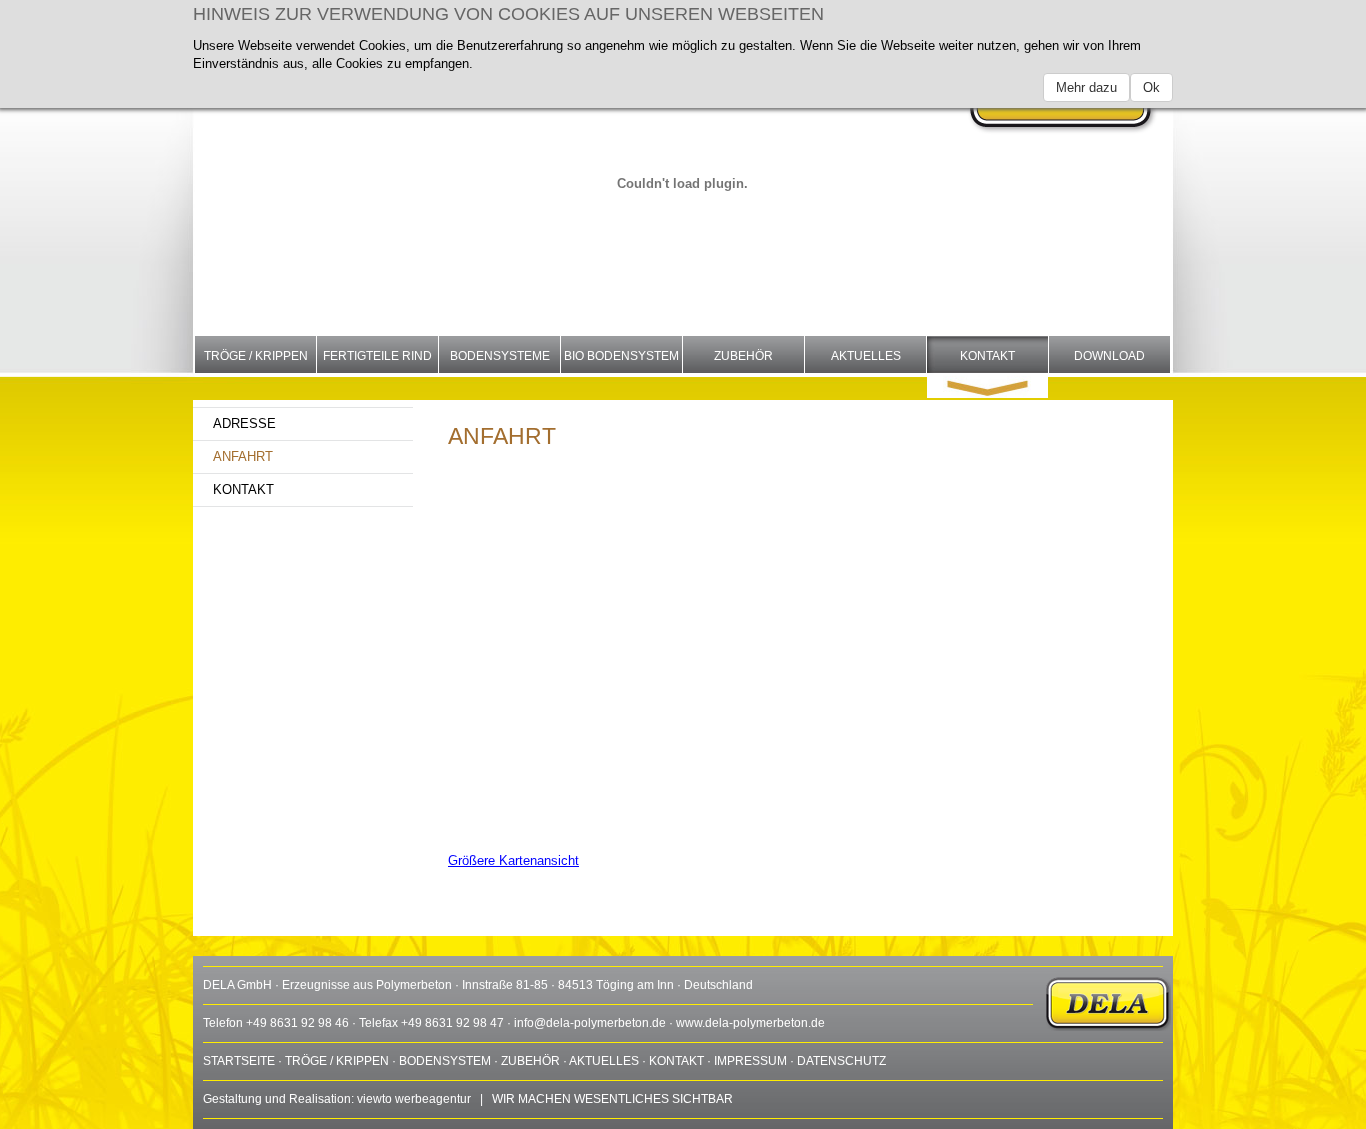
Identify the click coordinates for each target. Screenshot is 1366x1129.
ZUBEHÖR (530, 1061)
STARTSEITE (239, 1061)
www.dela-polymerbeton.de (750, 1023)
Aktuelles (866, 356)
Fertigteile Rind (377, 356)
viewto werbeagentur (414, 1099)
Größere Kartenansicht (513, 860)
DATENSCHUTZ (841, 1061)
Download (1109, 356)
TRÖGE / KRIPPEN (337, 1061)
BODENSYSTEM (445, 1061)
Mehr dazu (1086, 87)
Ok (1151, 87)
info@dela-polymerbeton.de (590, 1023)
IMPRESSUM (750, 1061)
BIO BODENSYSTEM (621, 356)
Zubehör (743, 356)
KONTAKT (676, 1061)
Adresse (244, 423)
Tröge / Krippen (256, 356)
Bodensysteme (500, 356)
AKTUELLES (604, 1061)
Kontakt (987, 356)
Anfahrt (243, 456)
